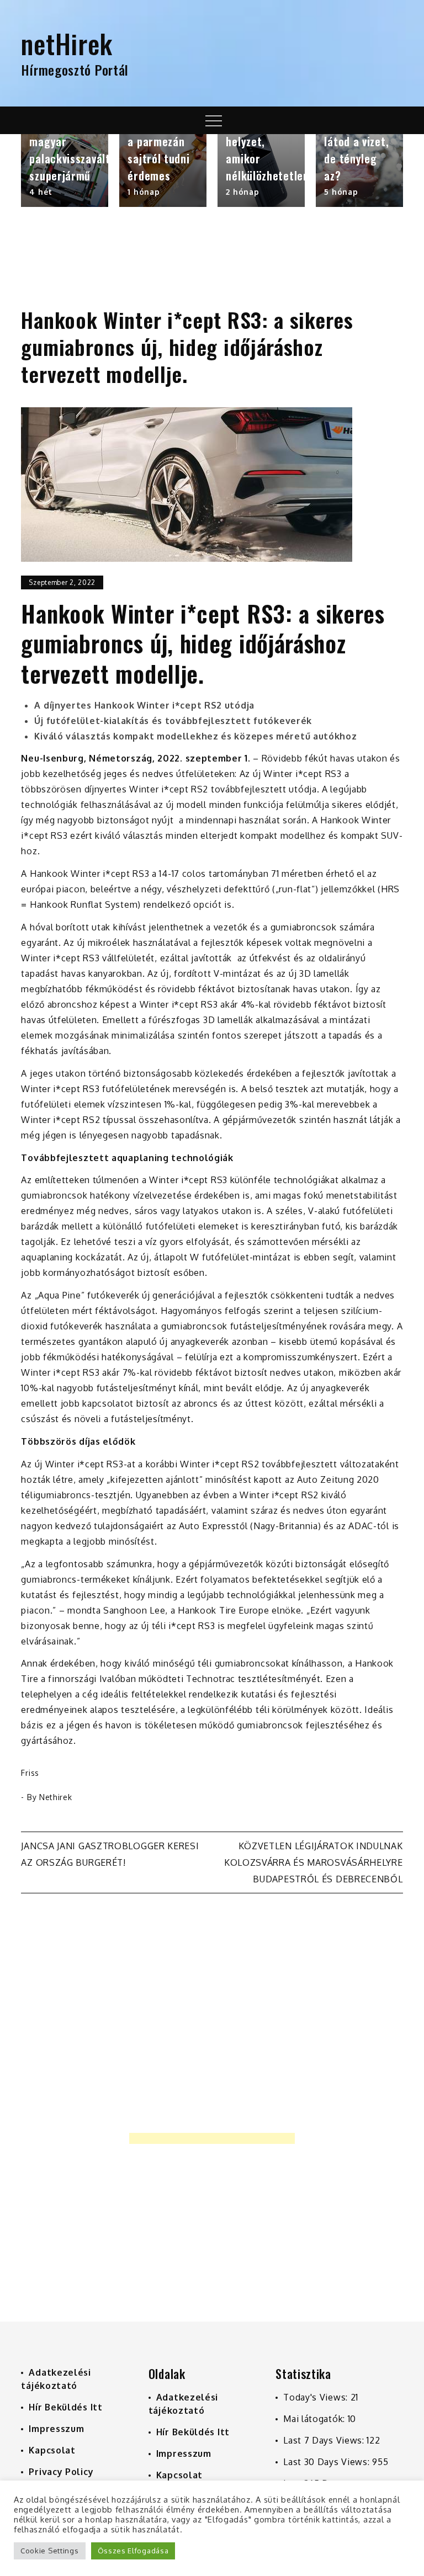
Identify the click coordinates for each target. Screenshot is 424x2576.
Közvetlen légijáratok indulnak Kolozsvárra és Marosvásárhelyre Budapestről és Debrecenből (314, 1862)
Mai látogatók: (316, 2419)
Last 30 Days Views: (328, 2462)
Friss (30, 1773)
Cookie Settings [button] (50, 2551)
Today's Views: (317, 2397)
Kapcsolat (52, 2450)
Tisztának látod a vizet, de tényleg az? (356, 150)
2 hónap (242, 192)
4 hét (41, 192)
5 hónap (341, 192)
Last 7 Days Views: (325, 2440)
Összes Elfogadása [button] (133, 2551)
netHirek (67, 43)
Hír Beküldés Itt (65, 2407)
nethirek (56, 1797)
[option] (65, 171)
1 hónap (144, 192)
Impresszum (56, 2429)
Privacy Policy (61, 2472)
